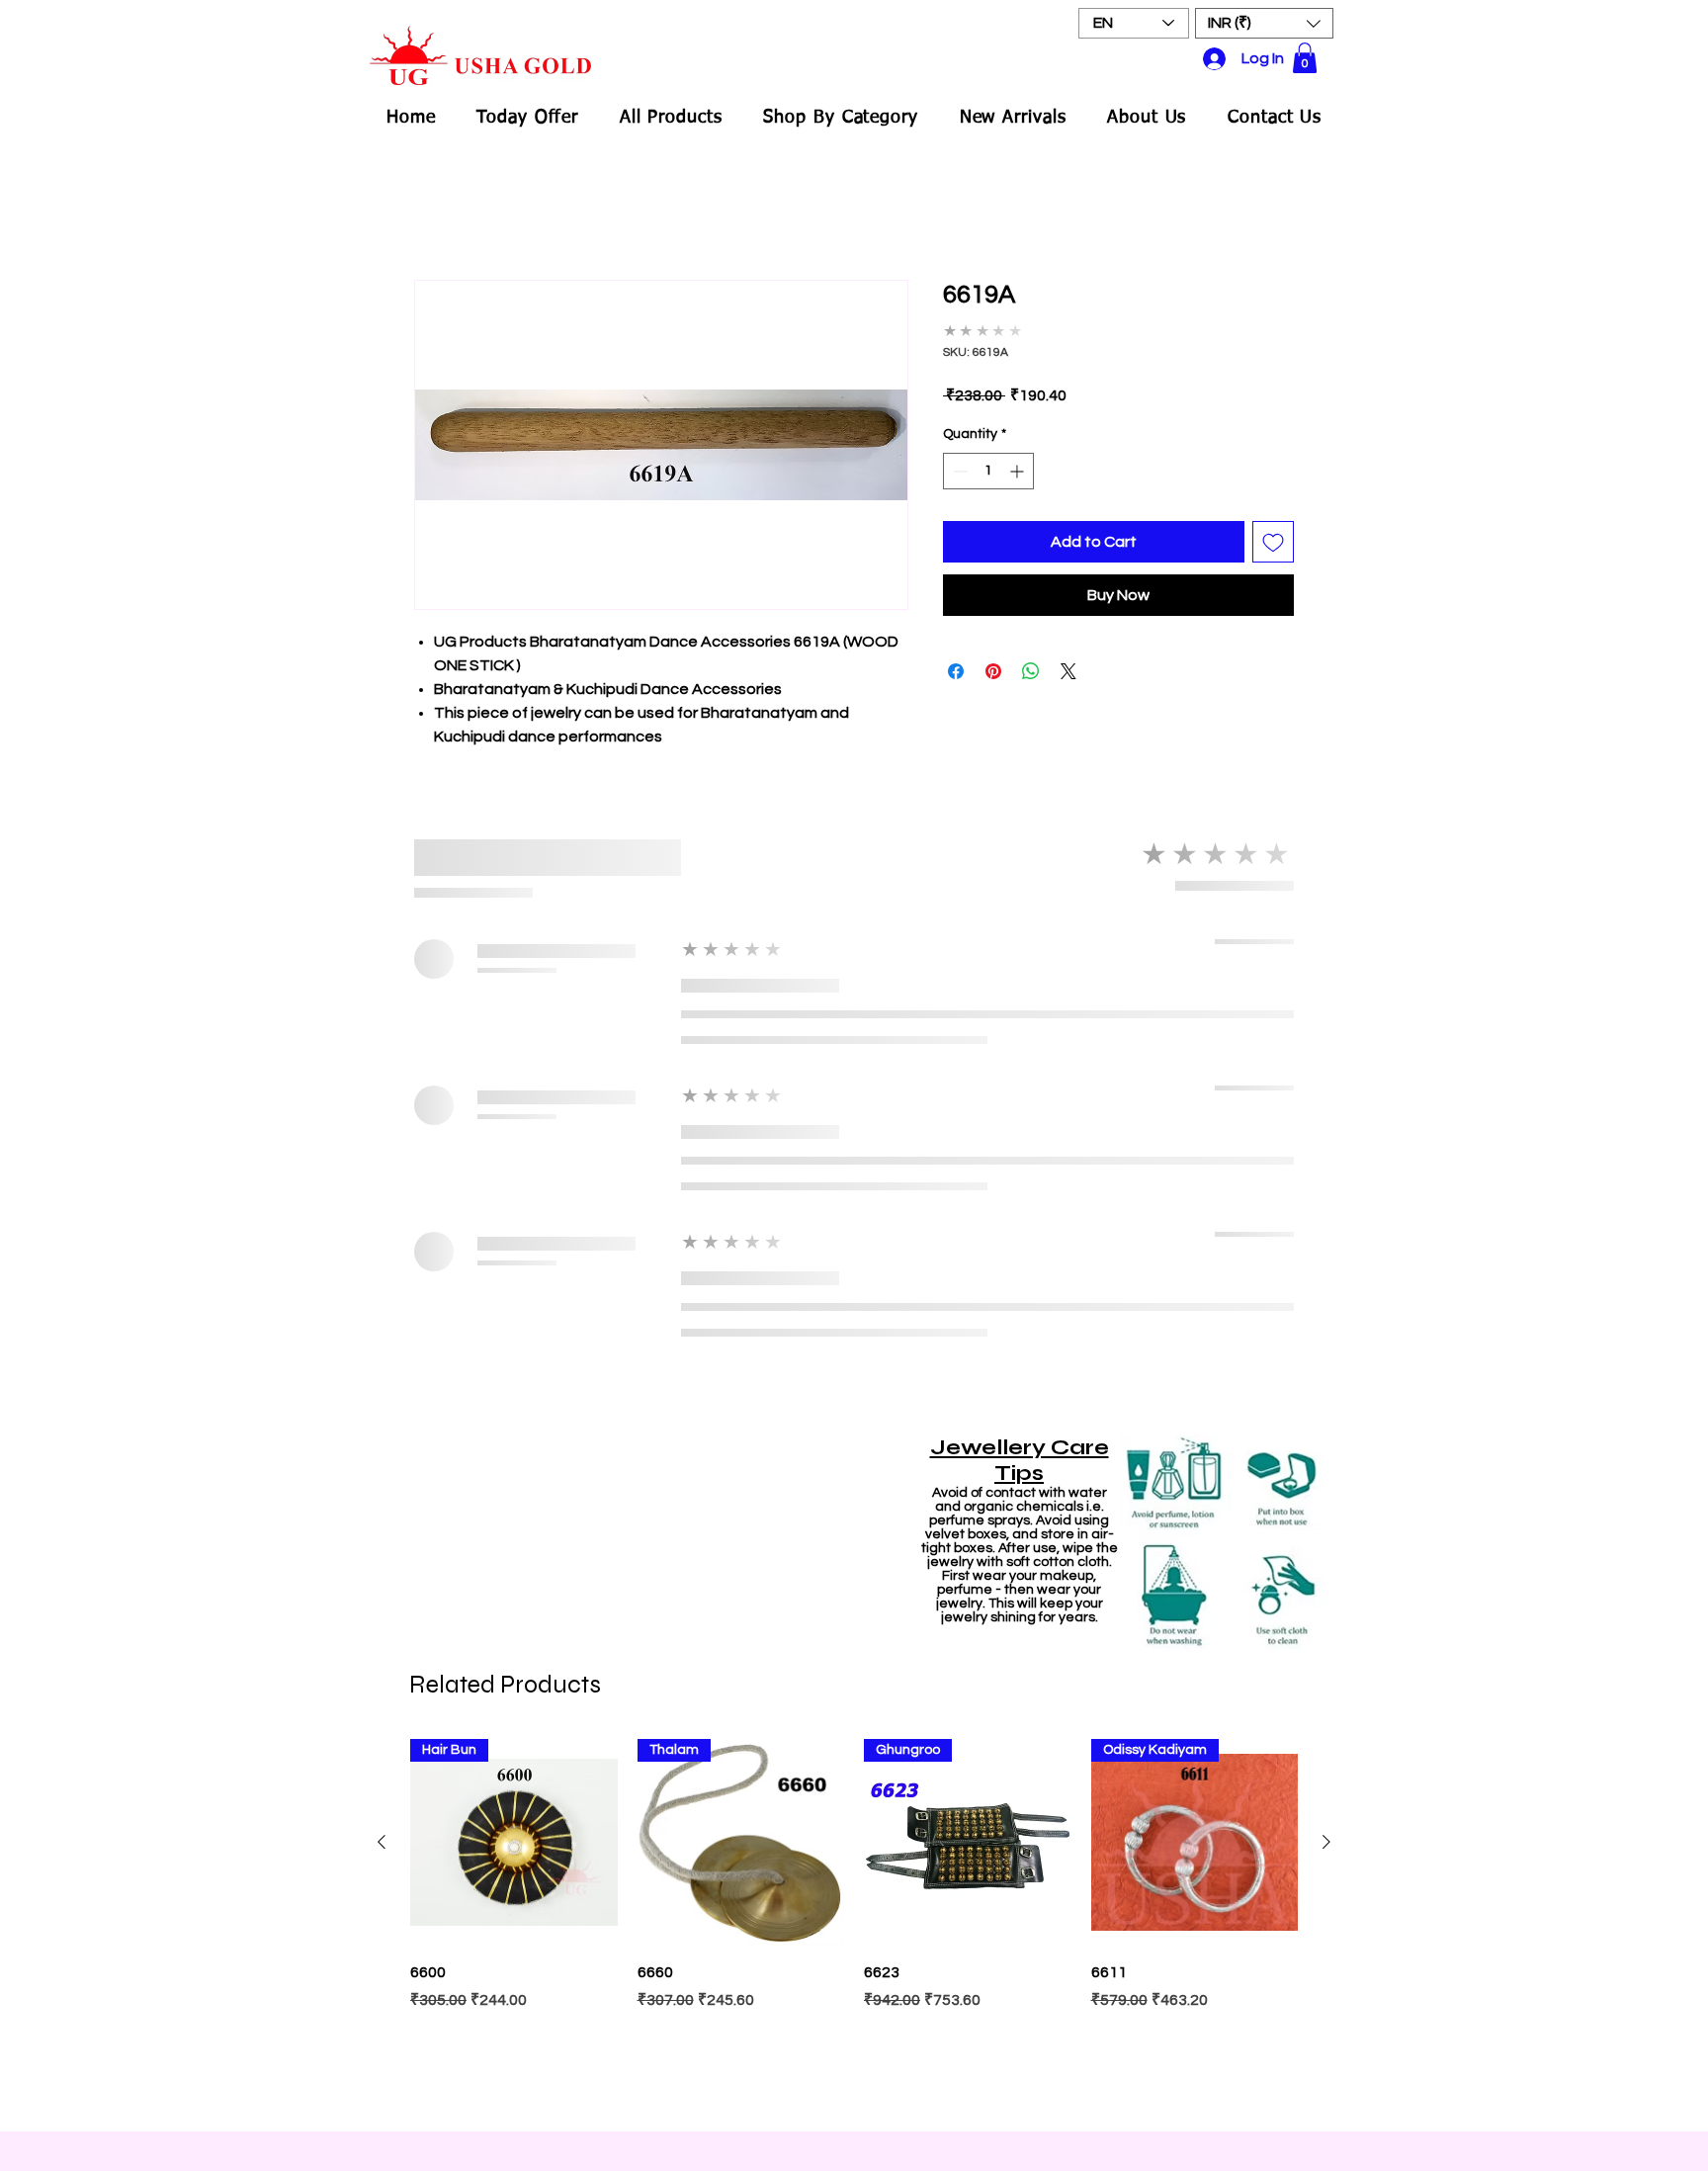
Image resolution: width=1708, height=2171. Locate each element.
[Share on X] (1068, 657)
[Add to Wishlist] (1273, 528)
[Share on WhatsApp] (1031, 657)
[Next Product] (1326, 1203)
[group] (854, 1287)
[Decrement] (958, 457)
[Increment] (1019, 457)
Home (435, 211)
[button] (1264, 23)
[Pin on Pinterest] (993, 657)
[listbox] (1264, 23)
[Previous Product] (382, 1203)
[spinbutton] (988, 457)
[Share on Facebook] (956, 657)
